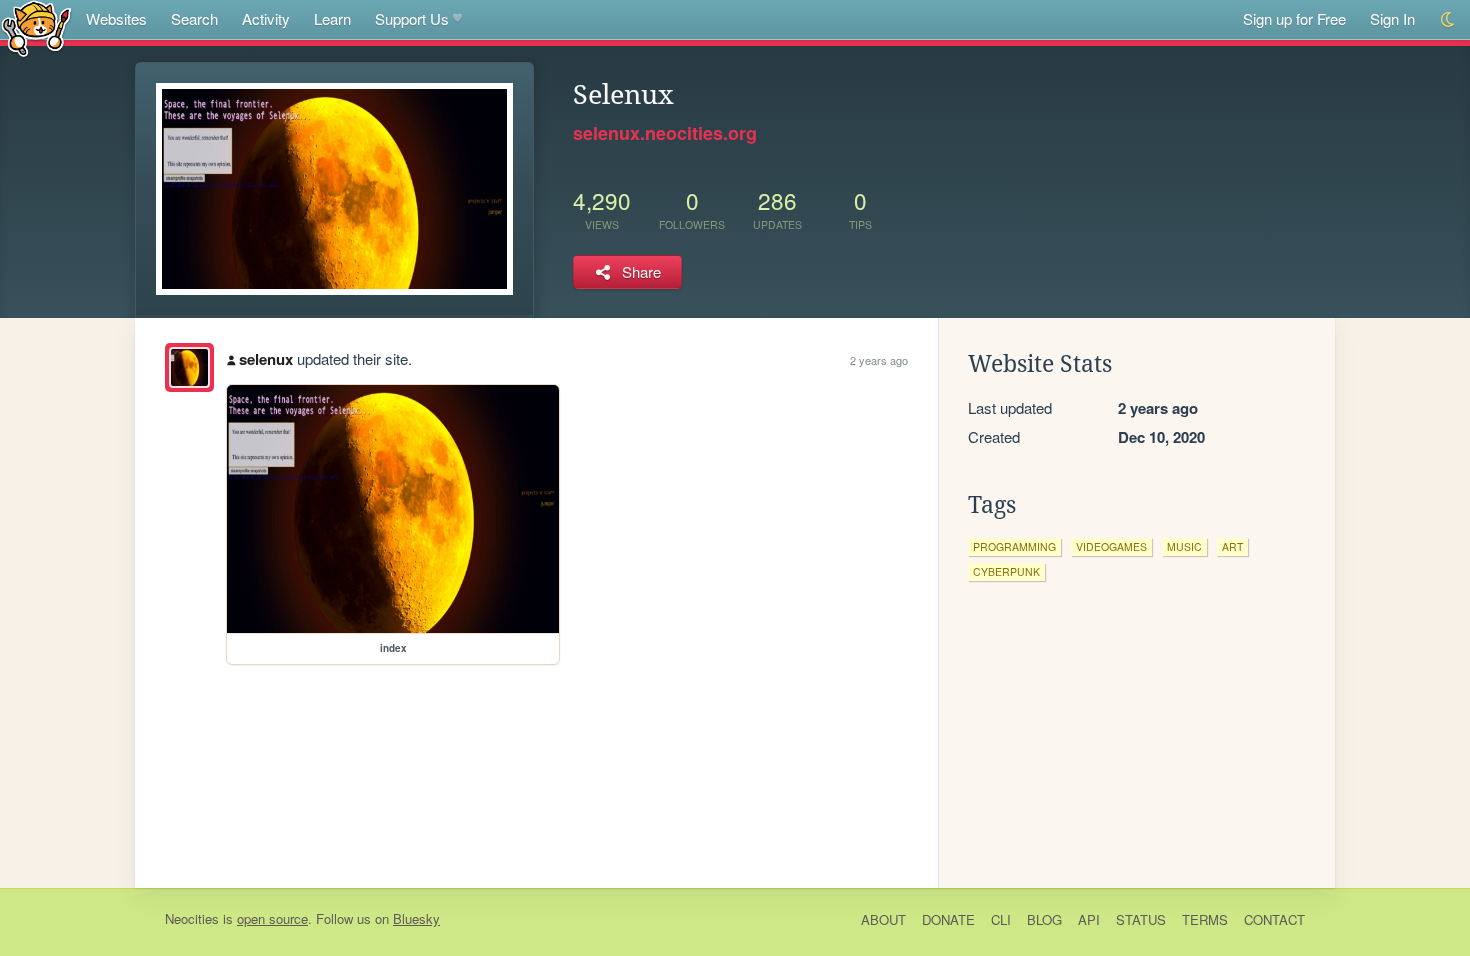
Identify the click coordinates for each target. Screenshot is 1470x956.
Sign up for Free (1294, 18)
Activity (266, 18)
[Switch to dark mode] (1448, 19)
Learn (332, 18)
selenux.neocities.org (665, 133)
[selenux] (189, 367)
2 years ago (879, 360)
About (883, 919)
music (1184, 546)
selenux (266, 359)
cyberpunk (1006, 571)
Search (194, 18)
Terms (1205, 919)
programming (1014, 546)
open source (272, 918)
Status (1141, 919)
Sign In (1392, 18)
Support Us (412, 18)
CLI (1001, 919)
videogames (1111, 546)
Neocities (192, 918)
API (1089, 919)
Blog (1044, 919)
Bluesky (416, 918)
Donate (948, 919)
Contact (1274, 919)
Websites (116, 18)
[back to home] (36, 27)
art (1232, 546)
